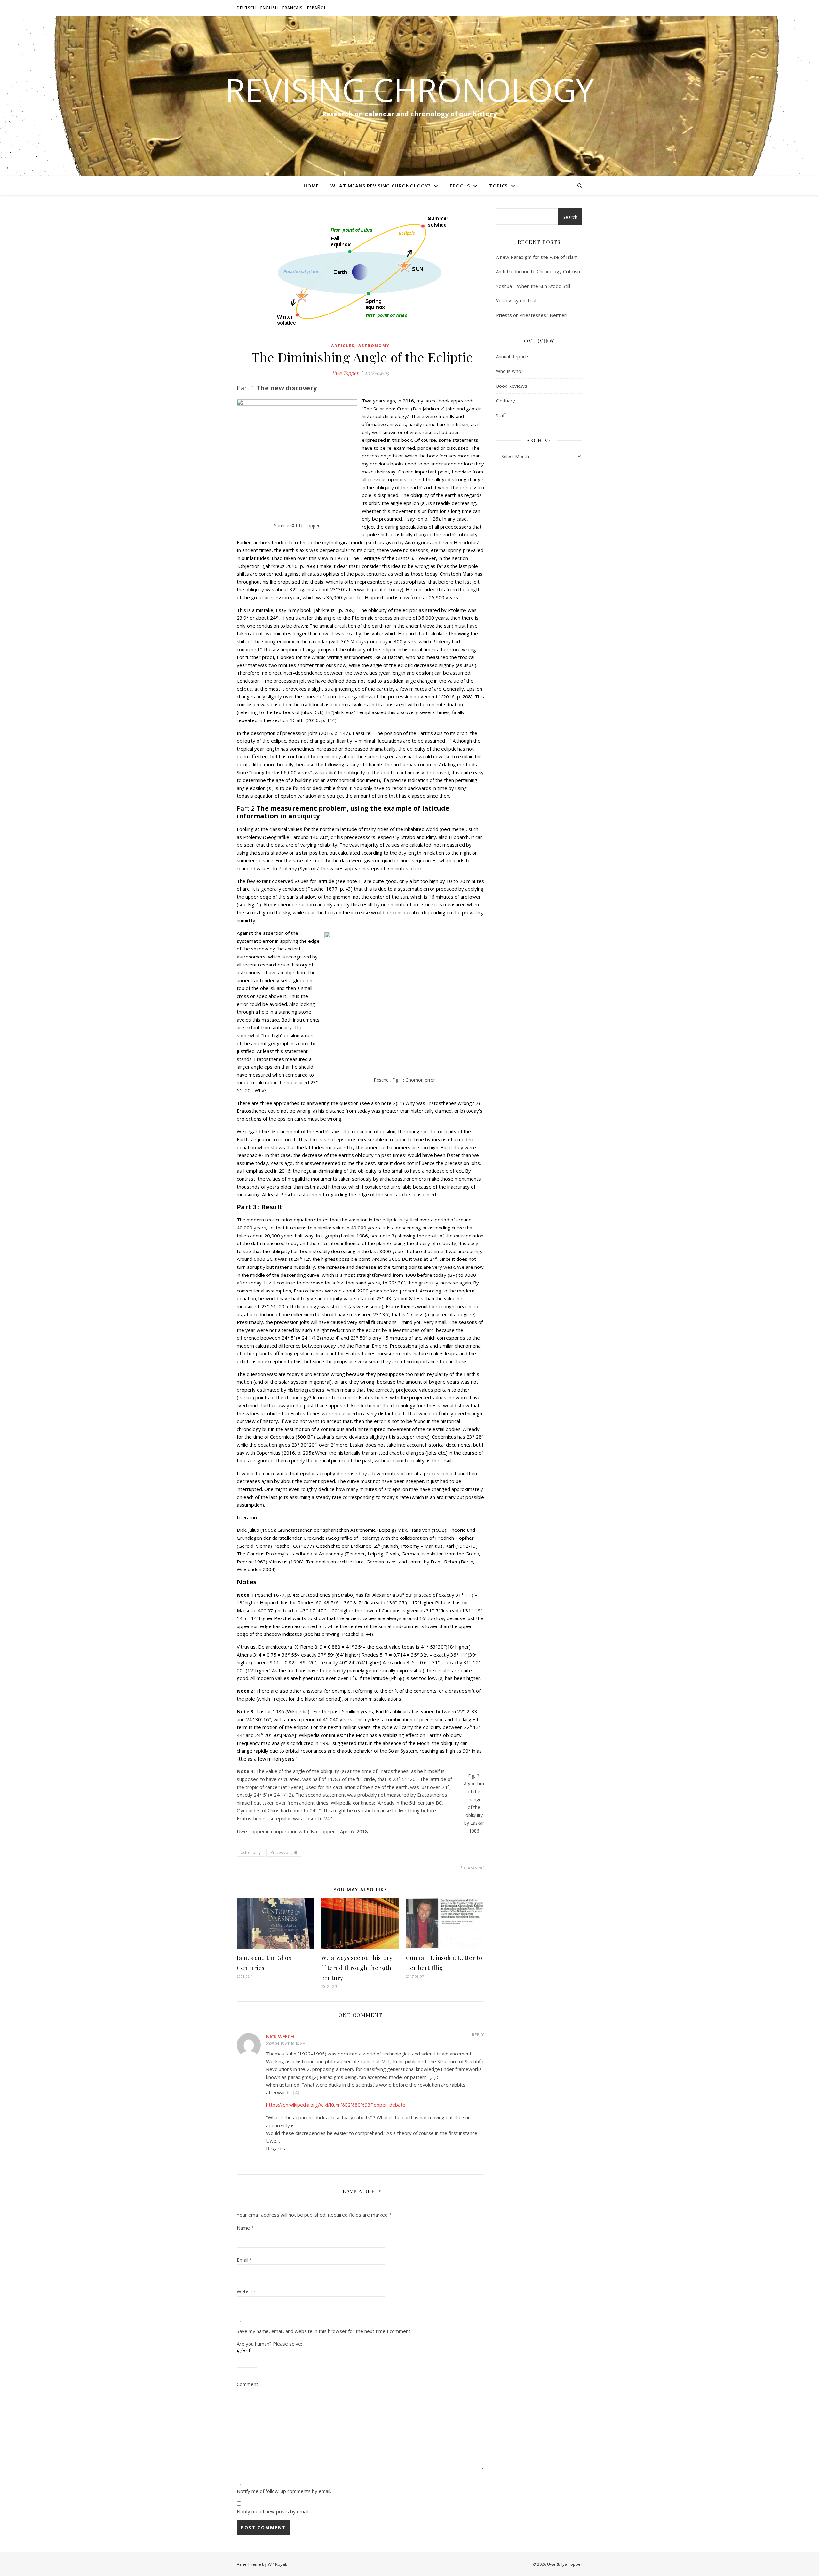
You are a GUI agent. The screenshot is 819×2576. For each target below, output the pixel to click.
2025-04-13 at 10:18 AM (286, 2043)
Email (244, 2260)
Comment (247, 2384)
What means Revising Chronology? (381, 186)
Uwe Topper (345, 373)
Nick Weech (280, 2036)
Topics (498, 186)
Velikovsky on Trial (516, 300)
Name (245, 2228)
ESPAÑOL (317, 8)
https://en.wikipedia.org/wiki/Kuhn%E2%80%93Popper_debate (336, 2105)
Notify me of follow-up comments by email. (284, 2491)
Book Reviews (512, 386)
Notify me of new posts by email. (273, 2511)
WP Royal (277, 2564)
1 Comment (472, 1867)
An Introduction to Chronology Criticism (539, 271)
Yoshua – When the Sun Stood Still (533, 286)
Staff (501, 415)
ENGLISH (269, 8)
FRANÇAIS (293, 8)
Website (246, 2291)
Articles (343, 346)
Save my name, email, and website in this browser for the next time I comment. (324, 2331)
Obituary (505, 401)
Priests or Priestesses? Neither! (532, 315)
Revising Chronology (409, 90)
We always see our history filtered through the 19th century (357, 1968)
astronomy (251, 1852)
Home (311, 186)
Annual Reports (513, 356)
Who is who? (510, 371)
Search (570, 217)
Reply (478, 2035)
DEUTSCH (246, 8)
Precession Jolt (284, 1852)
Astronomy (374, 346)
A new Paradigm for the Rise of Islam (537, 257)
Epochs (460, 186)
